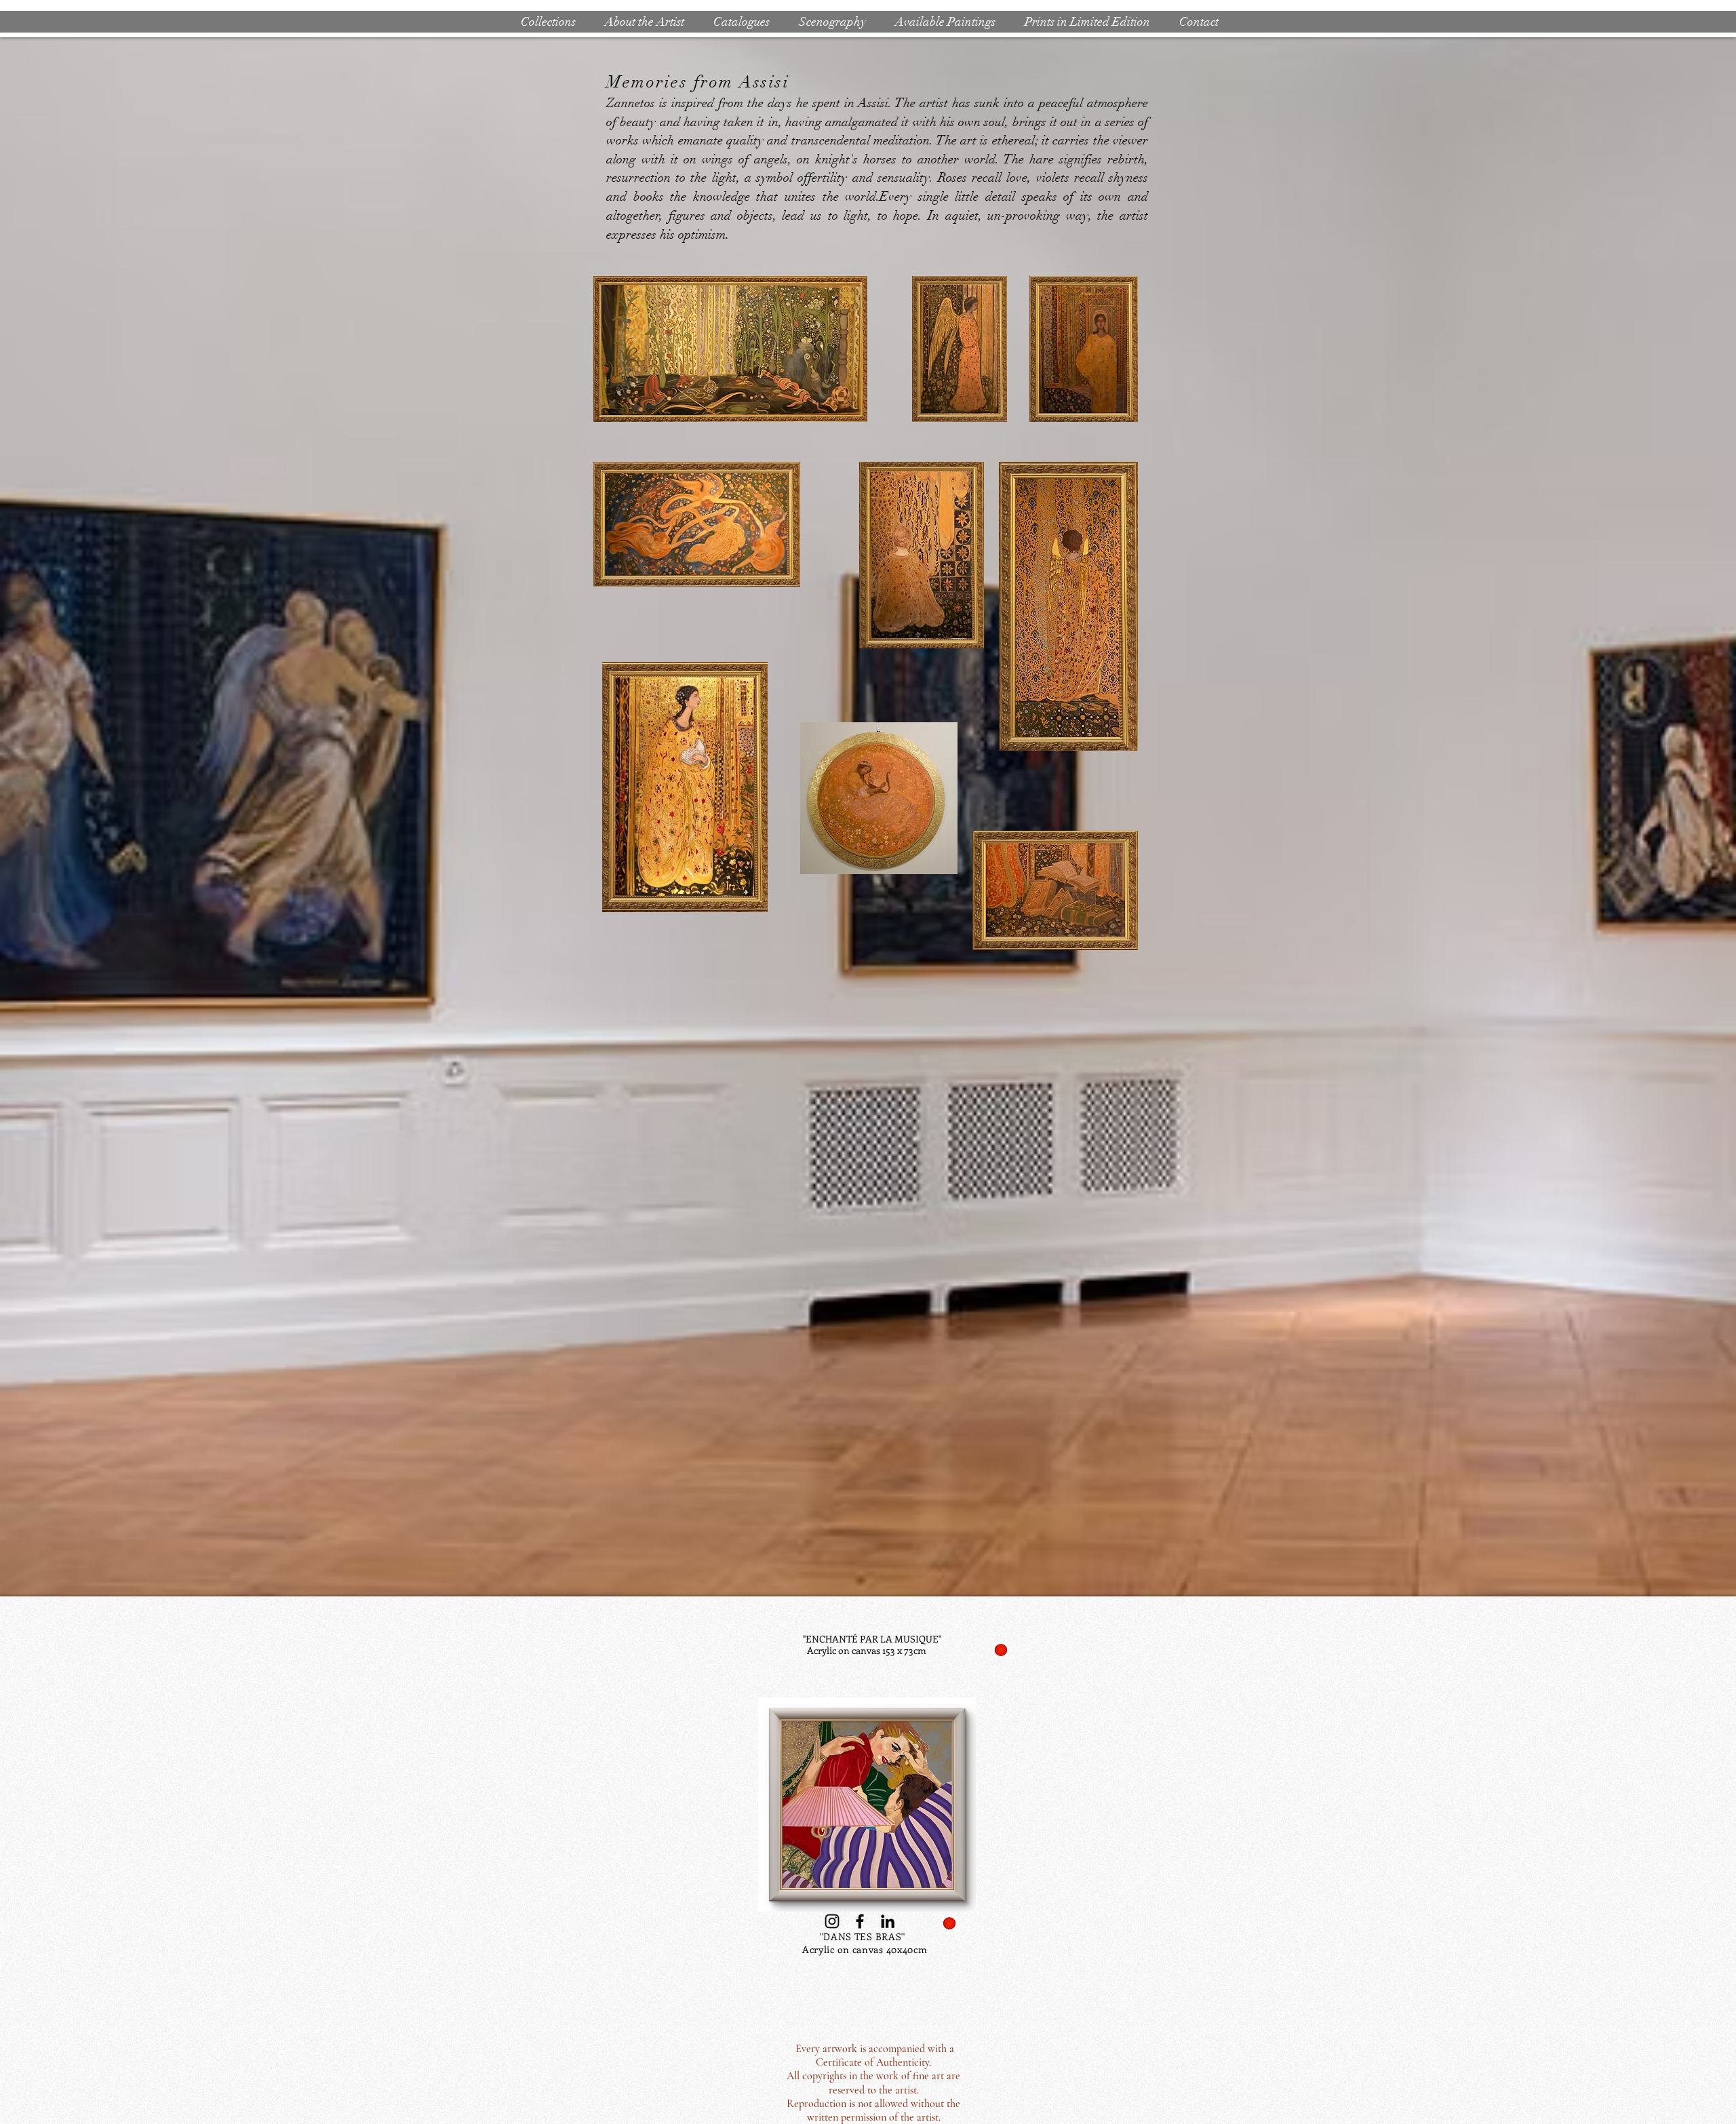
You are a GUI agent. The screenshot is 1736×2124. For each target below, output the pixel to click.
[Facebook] (860, 1921)
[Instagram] (832, 1921)
